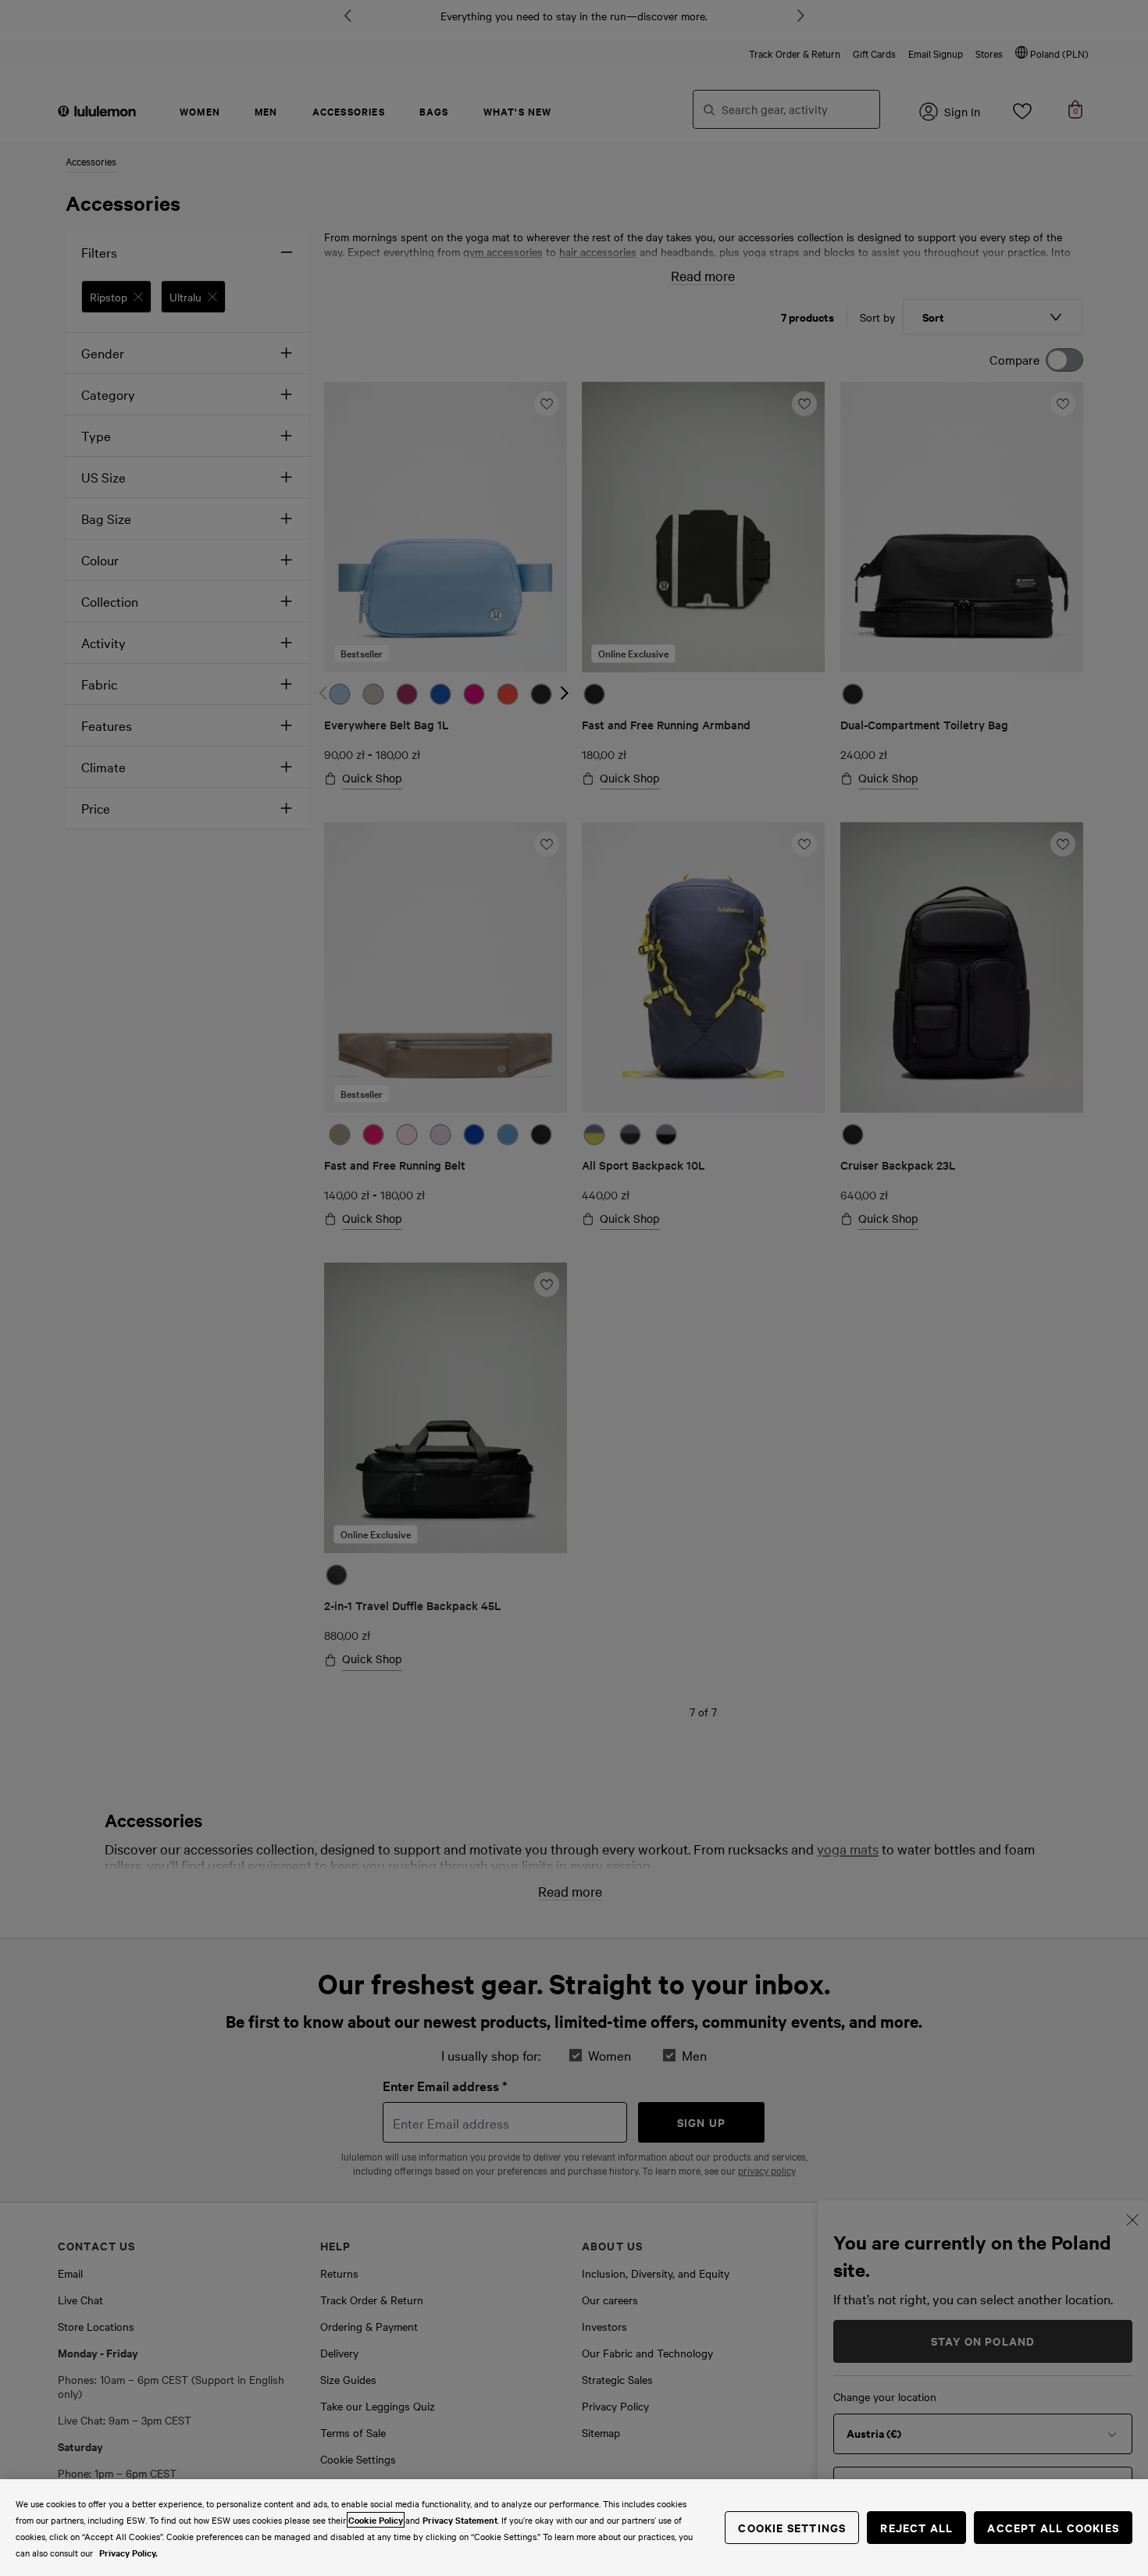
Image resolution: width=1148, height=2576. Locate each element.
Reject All (916, 2527)
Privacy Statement (460, 2520)
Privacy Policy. (128, 2553)
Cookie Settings (792, 2527)
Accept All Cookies (1053, 2527)
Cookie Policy (376, 2520)
